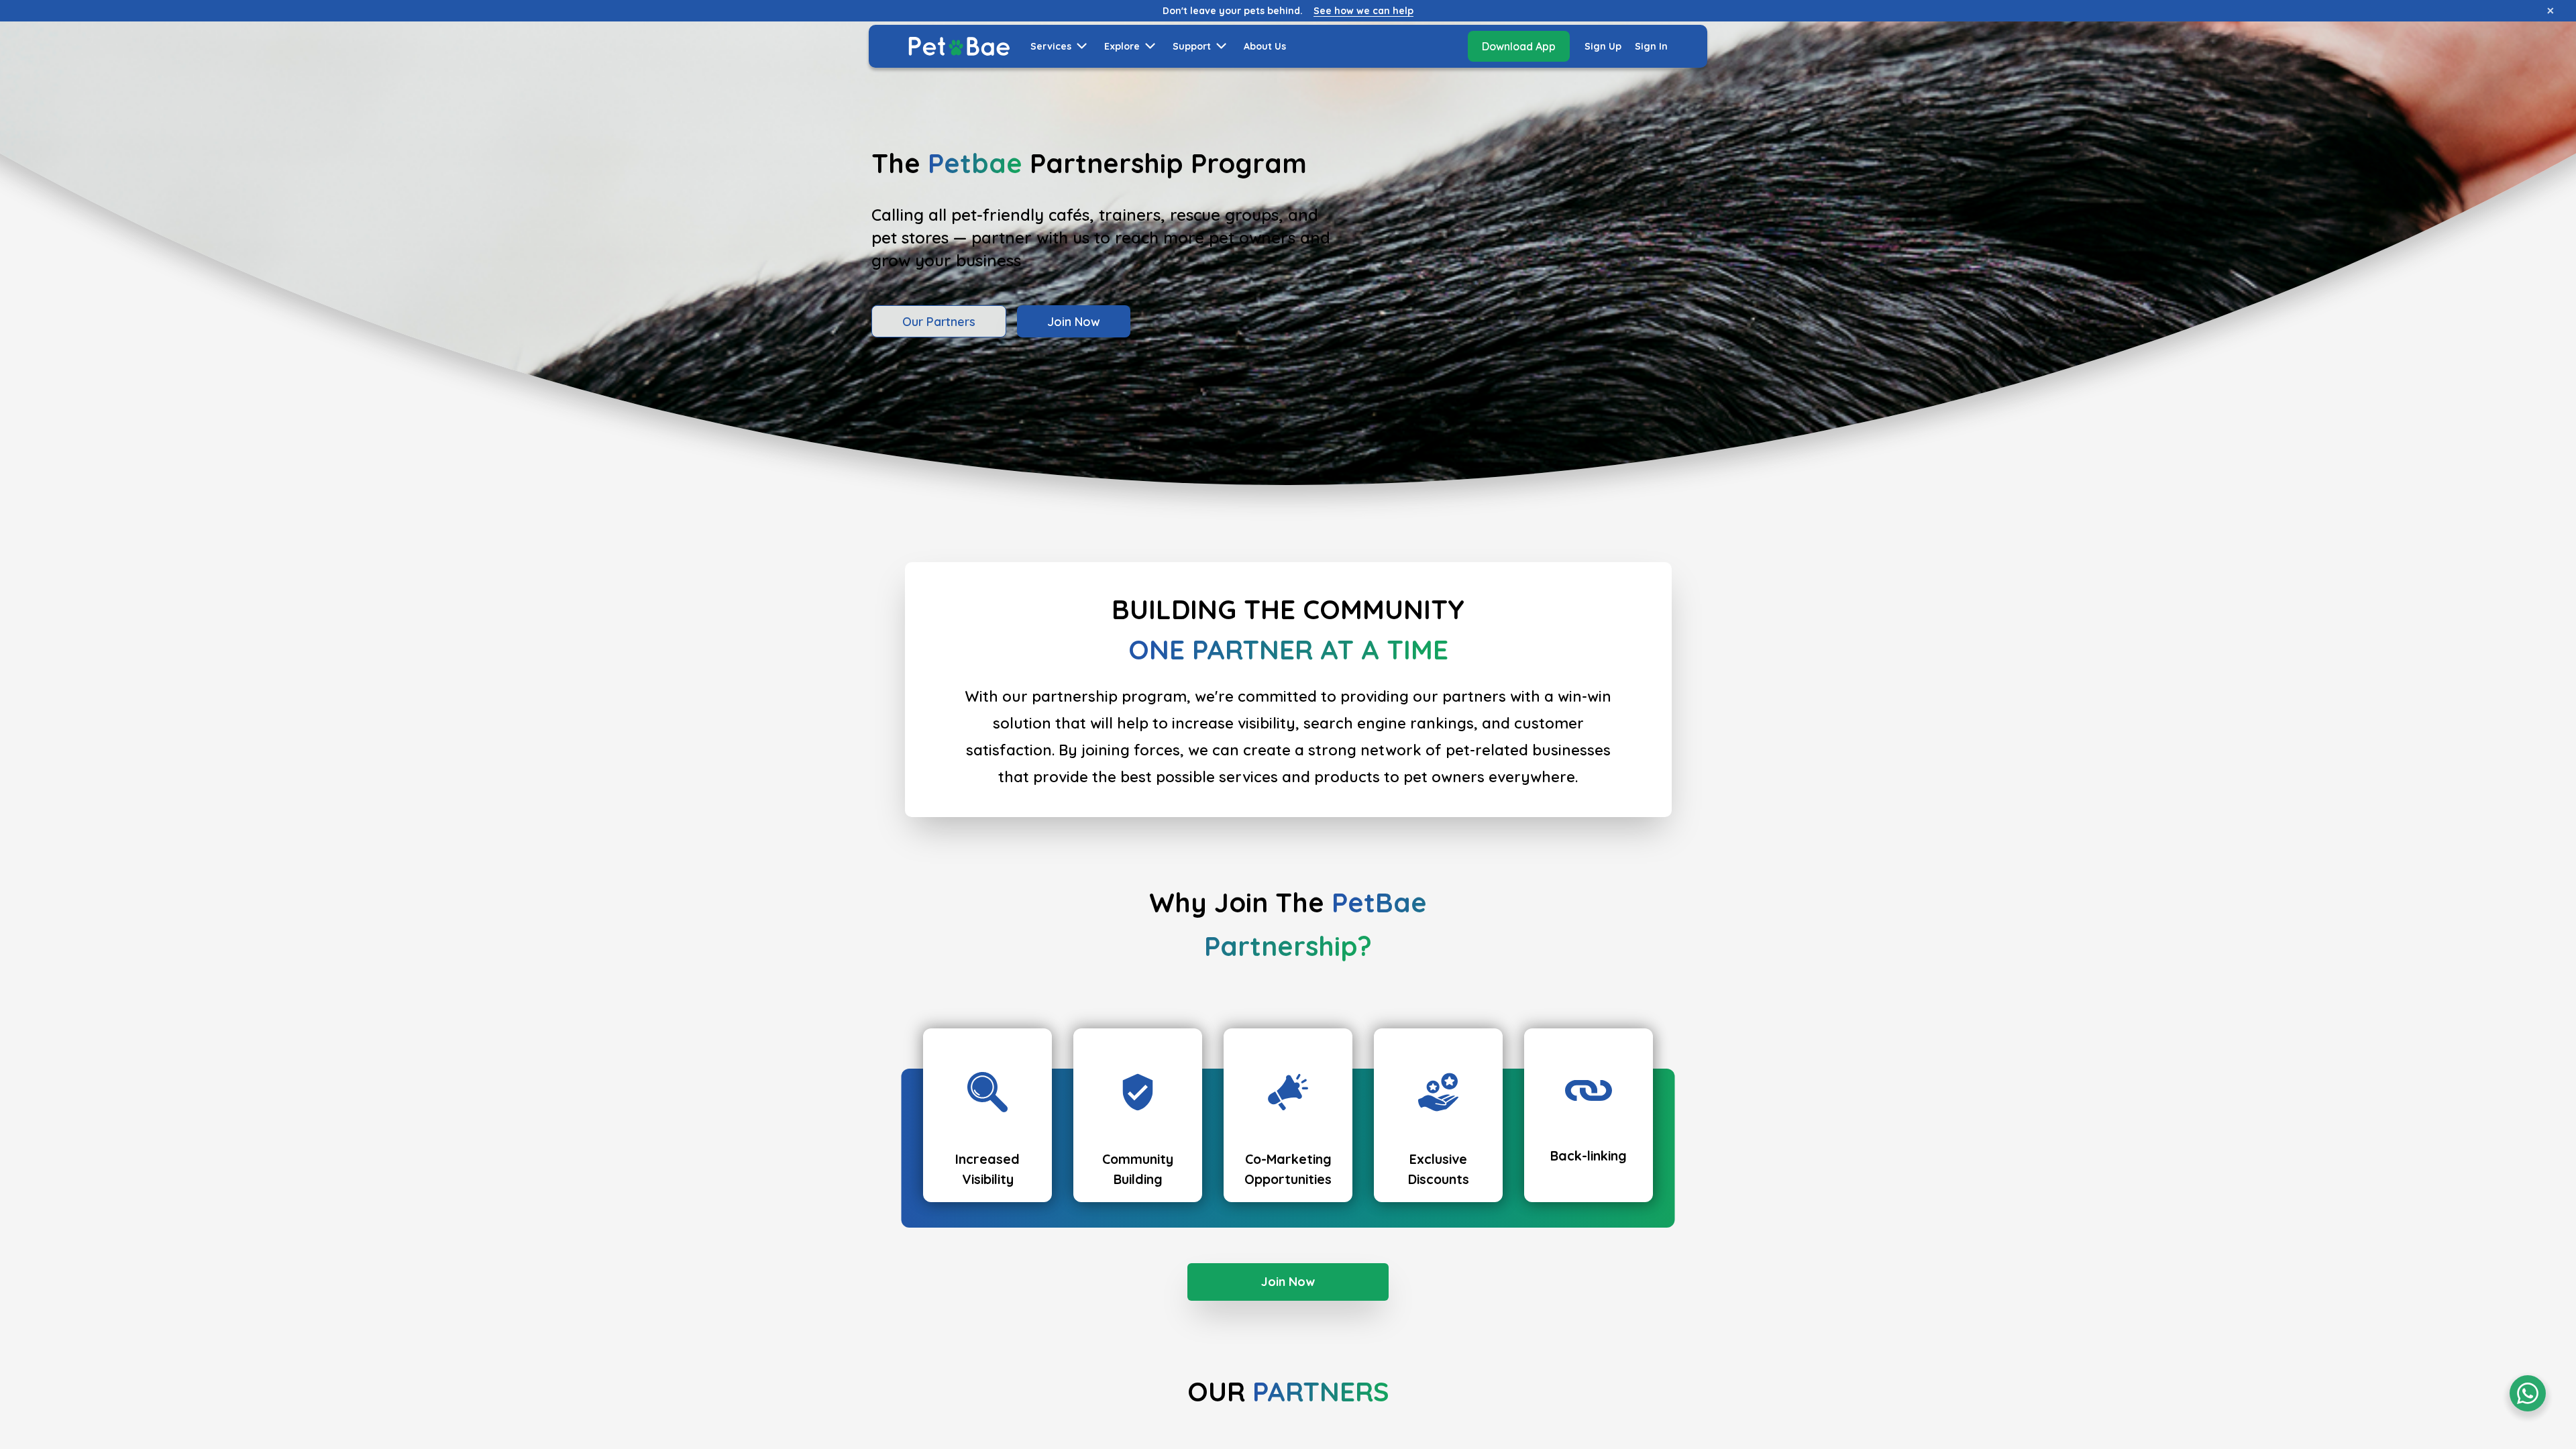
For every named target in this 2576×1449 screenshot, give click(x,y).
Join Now (1074, 322)
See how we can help (1363, 11)
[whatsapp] (2528, 1393)
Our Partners (939, 322)
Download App (1519, 46)
